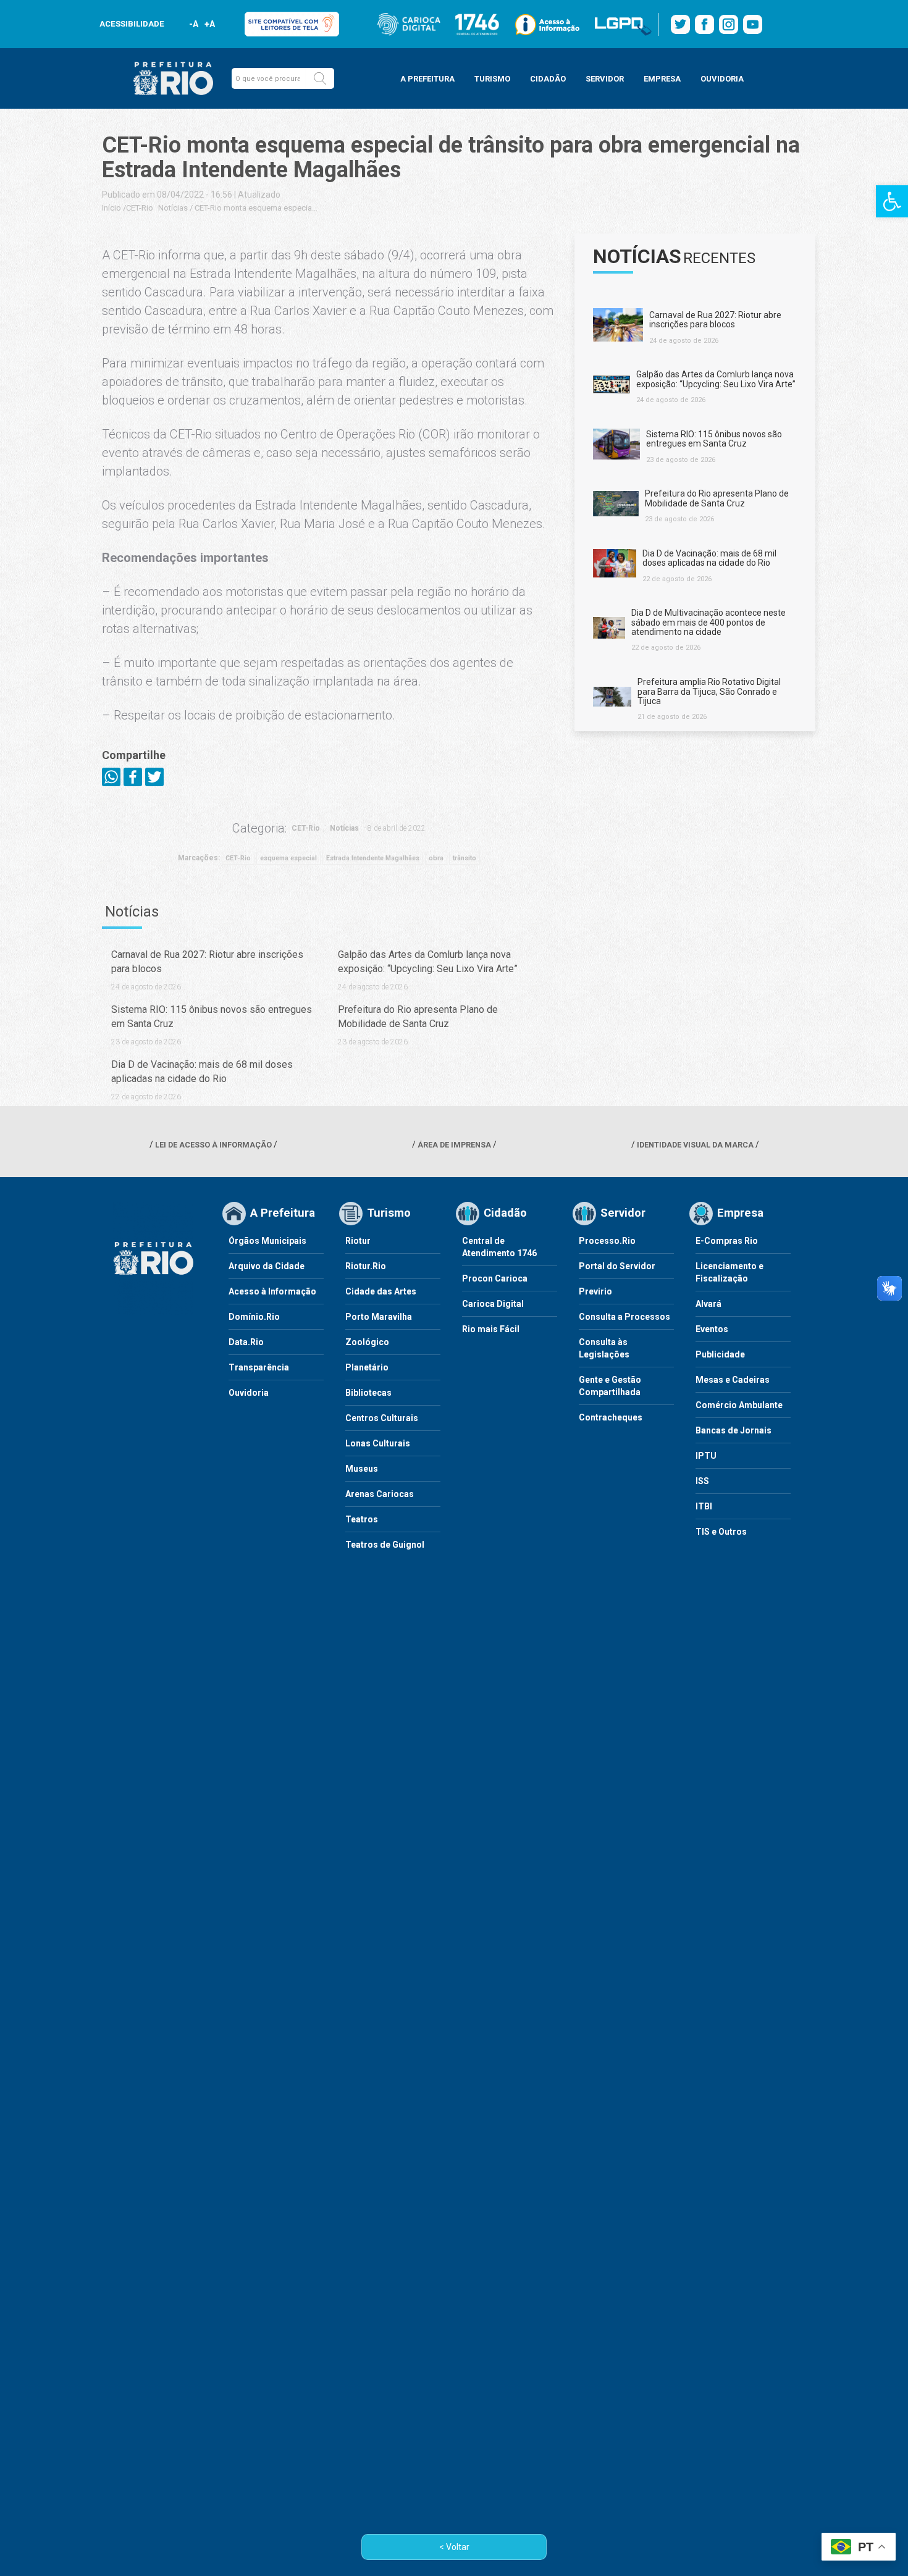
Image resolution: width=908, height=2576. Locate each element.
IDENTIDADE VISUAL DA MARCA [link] (695, 1145)
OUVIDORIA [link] (722, 79)
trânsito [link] (465, 858)
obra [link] (436, 858)
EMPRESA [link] (662, 79)
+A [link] (209, 24)
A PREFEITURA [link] (427, 79)
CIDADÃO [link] (548, 79)
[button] (320, 78)
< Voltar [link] (454, 2547)
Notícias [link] (173, 208)
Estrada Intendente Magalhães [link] (373, 858)
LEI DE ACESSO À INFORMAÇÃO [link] (213, 1145)
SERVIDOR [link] (605, 79)
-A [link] (194, 24)
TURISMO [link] (492, 79)
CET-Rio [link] (140, 208)
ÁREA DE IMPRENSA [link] (454, 1145)
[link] (892, 201)
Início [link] (111, 208)
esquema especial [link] (288, 858)
